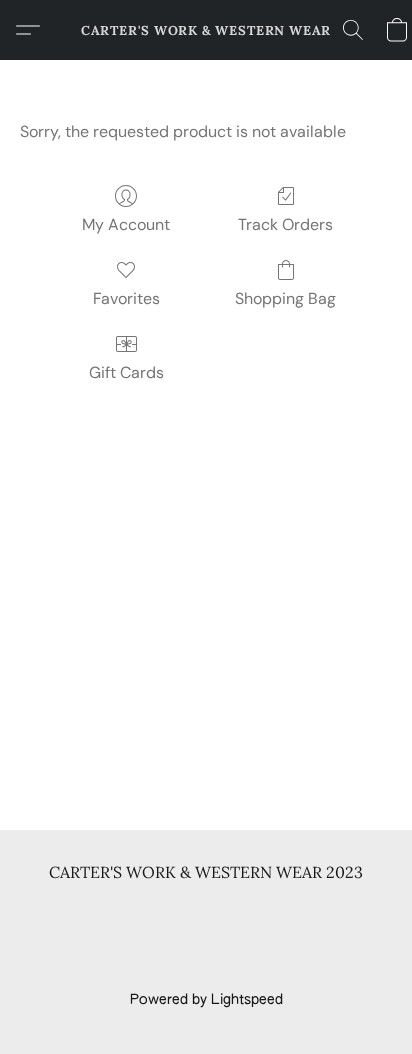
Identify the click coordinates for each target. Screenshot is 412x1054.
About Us (348, 937)
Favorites (126, 298)
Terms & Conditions (152, 908)
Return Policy (255, 937)
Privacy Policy (282, 908)
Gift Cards (126, 372)
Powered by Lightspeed (206, 1000)
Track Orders (285, 224)
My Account (126, 224)
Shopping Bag (285, 298)
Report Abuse (206, 966)
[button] (206, 30)
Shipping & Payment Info (113, 937)
